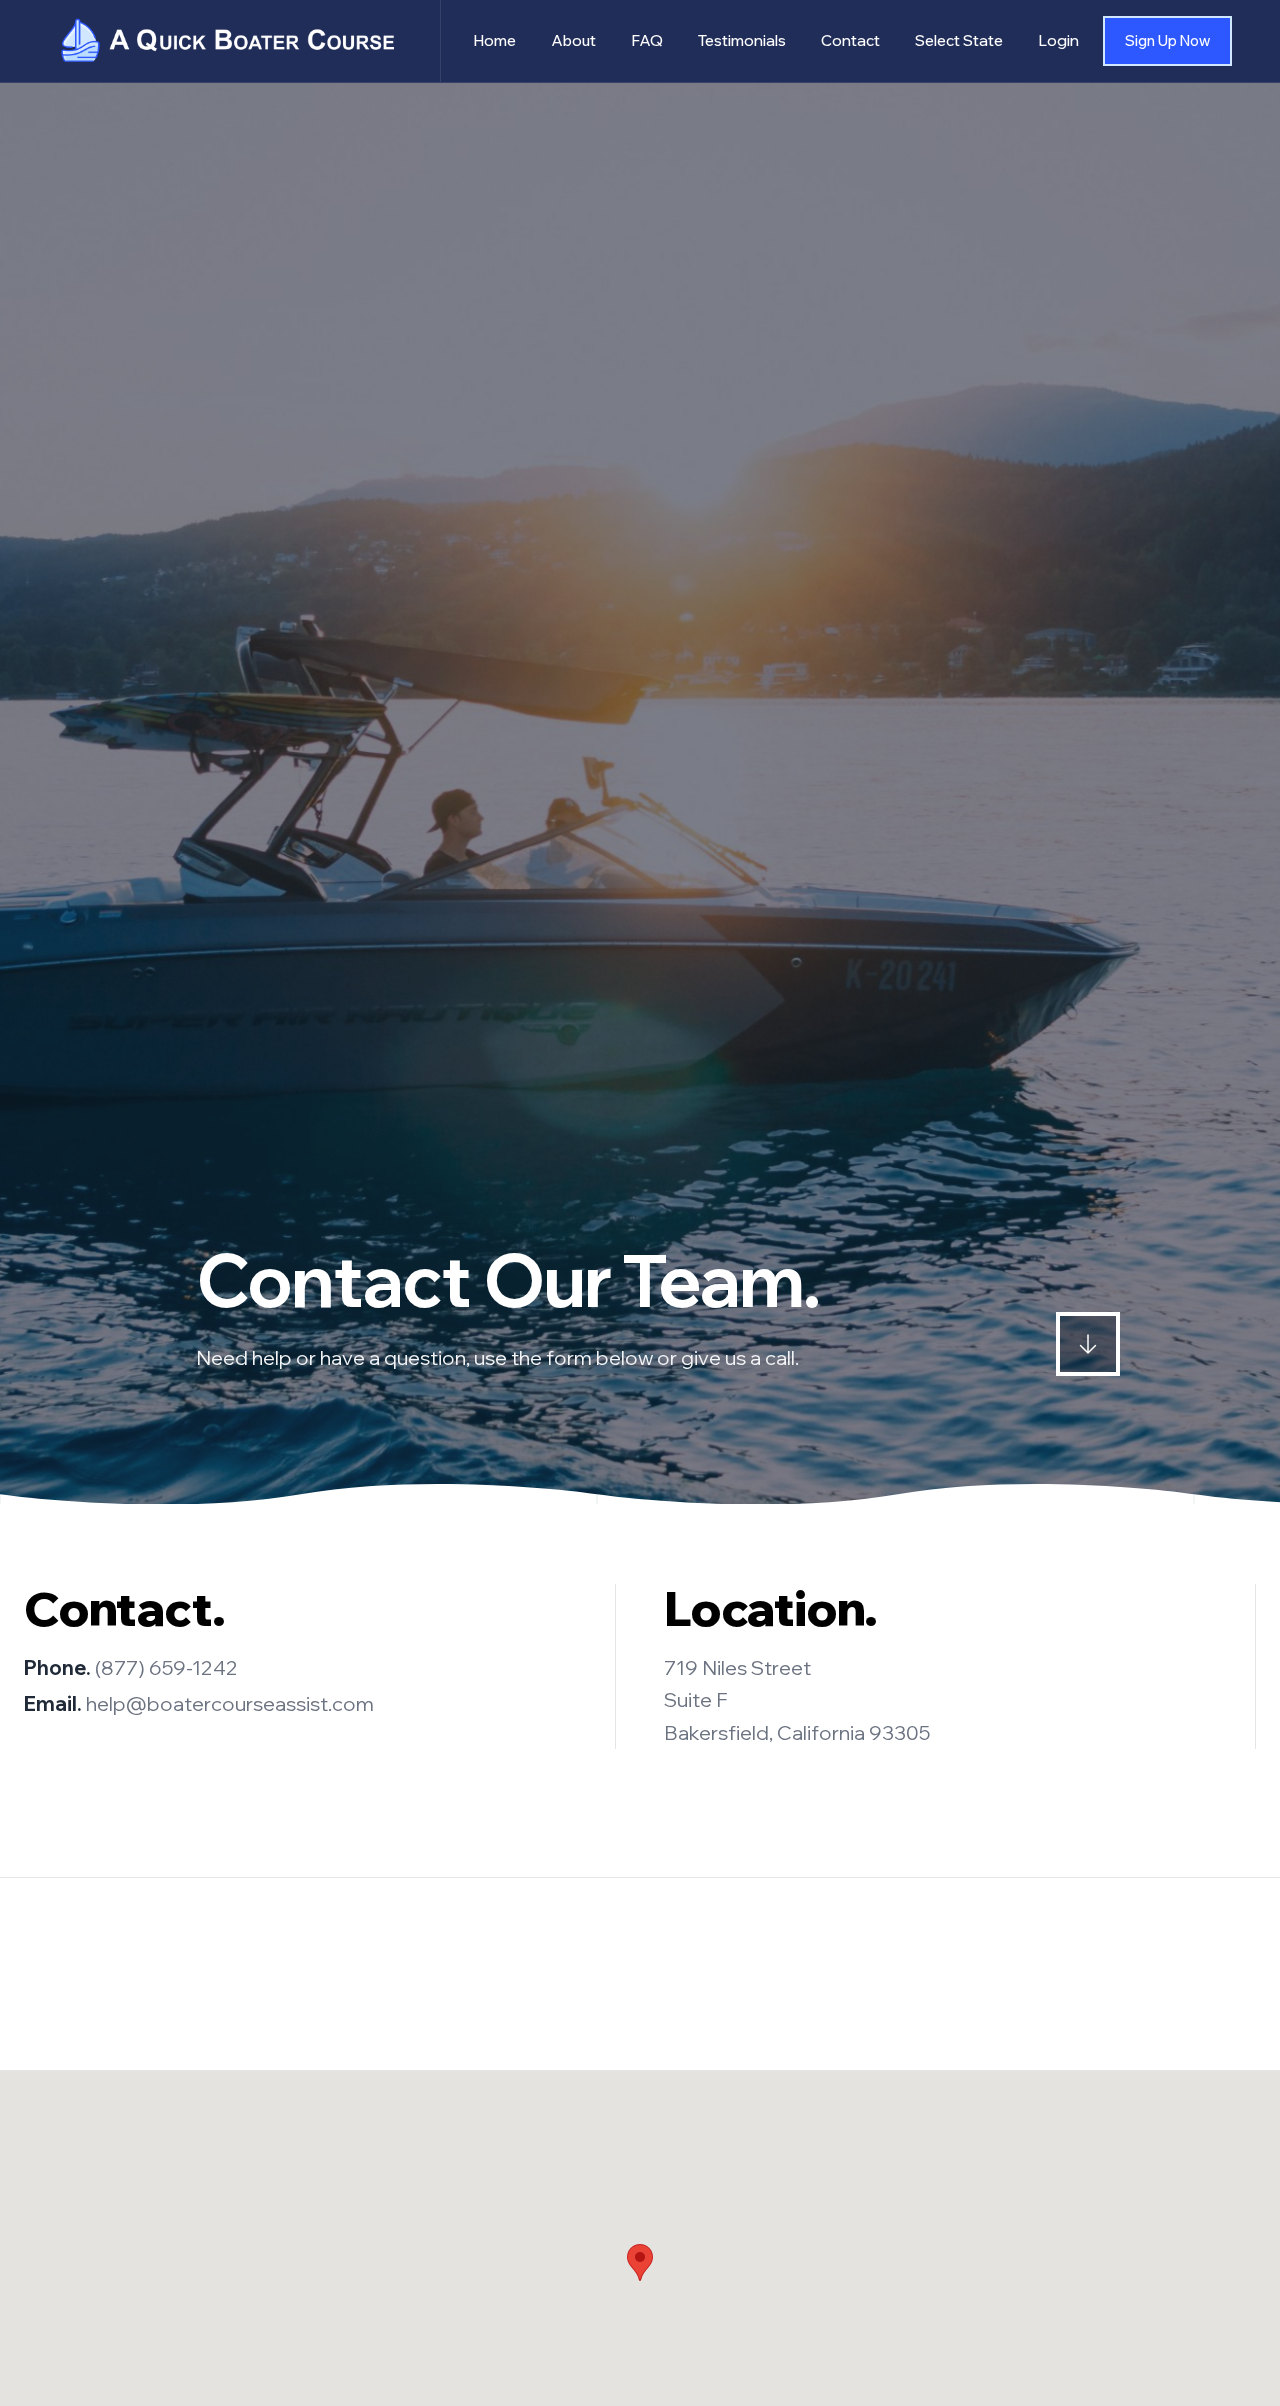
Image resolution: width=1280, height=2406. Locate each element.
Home (494, 40)
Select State (959, 40)
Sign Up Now (1167, 40)
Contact (850, 40)
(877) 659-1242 (166, 1667)
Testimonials (742, 40)
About (573, 40)
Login (1058, 40)
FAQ (647, 40)
